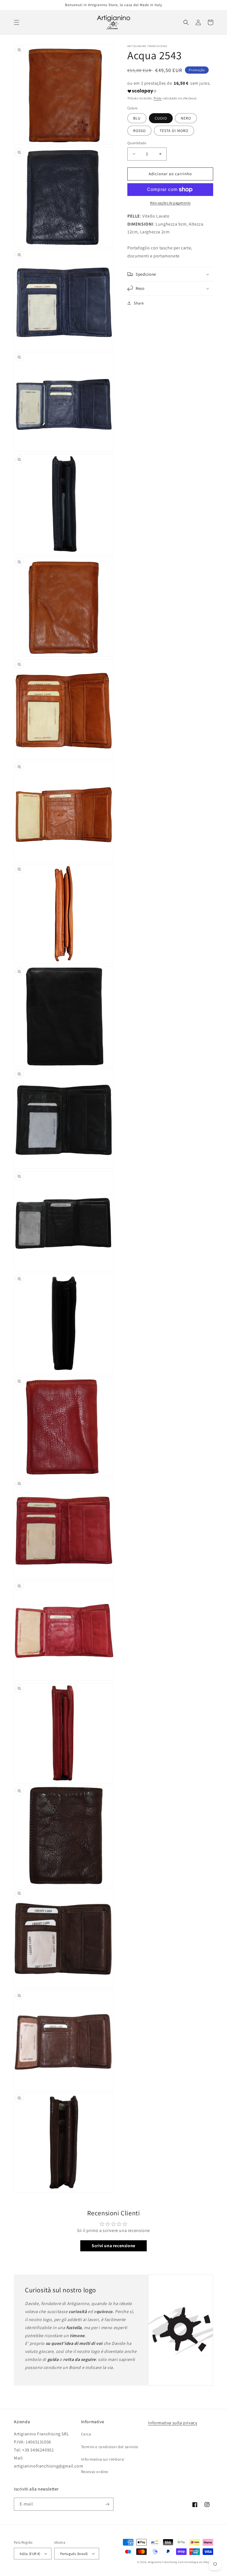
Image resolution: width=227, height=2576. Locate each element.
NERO (186, 118)
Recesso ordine (95, 2472)
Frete (158, 98)
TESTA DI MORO (174, 131)
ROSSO (139, 131)
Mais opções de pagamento (170, 203)
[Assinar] (107, 2504)
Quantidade (137, 143)
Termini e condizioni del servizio (110, 2447)
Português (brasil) (74, 2554)
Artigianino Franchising (162, 2562)
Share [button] (139, 303)
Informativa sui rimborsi (103, 2459)
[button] (17, 22)
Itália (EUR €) (30, 2554)
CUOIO (161, 118)
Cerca (86, 2434)
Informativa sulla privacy (173, 2423)
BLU (137, 118)
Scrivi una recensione (114, 2246)
